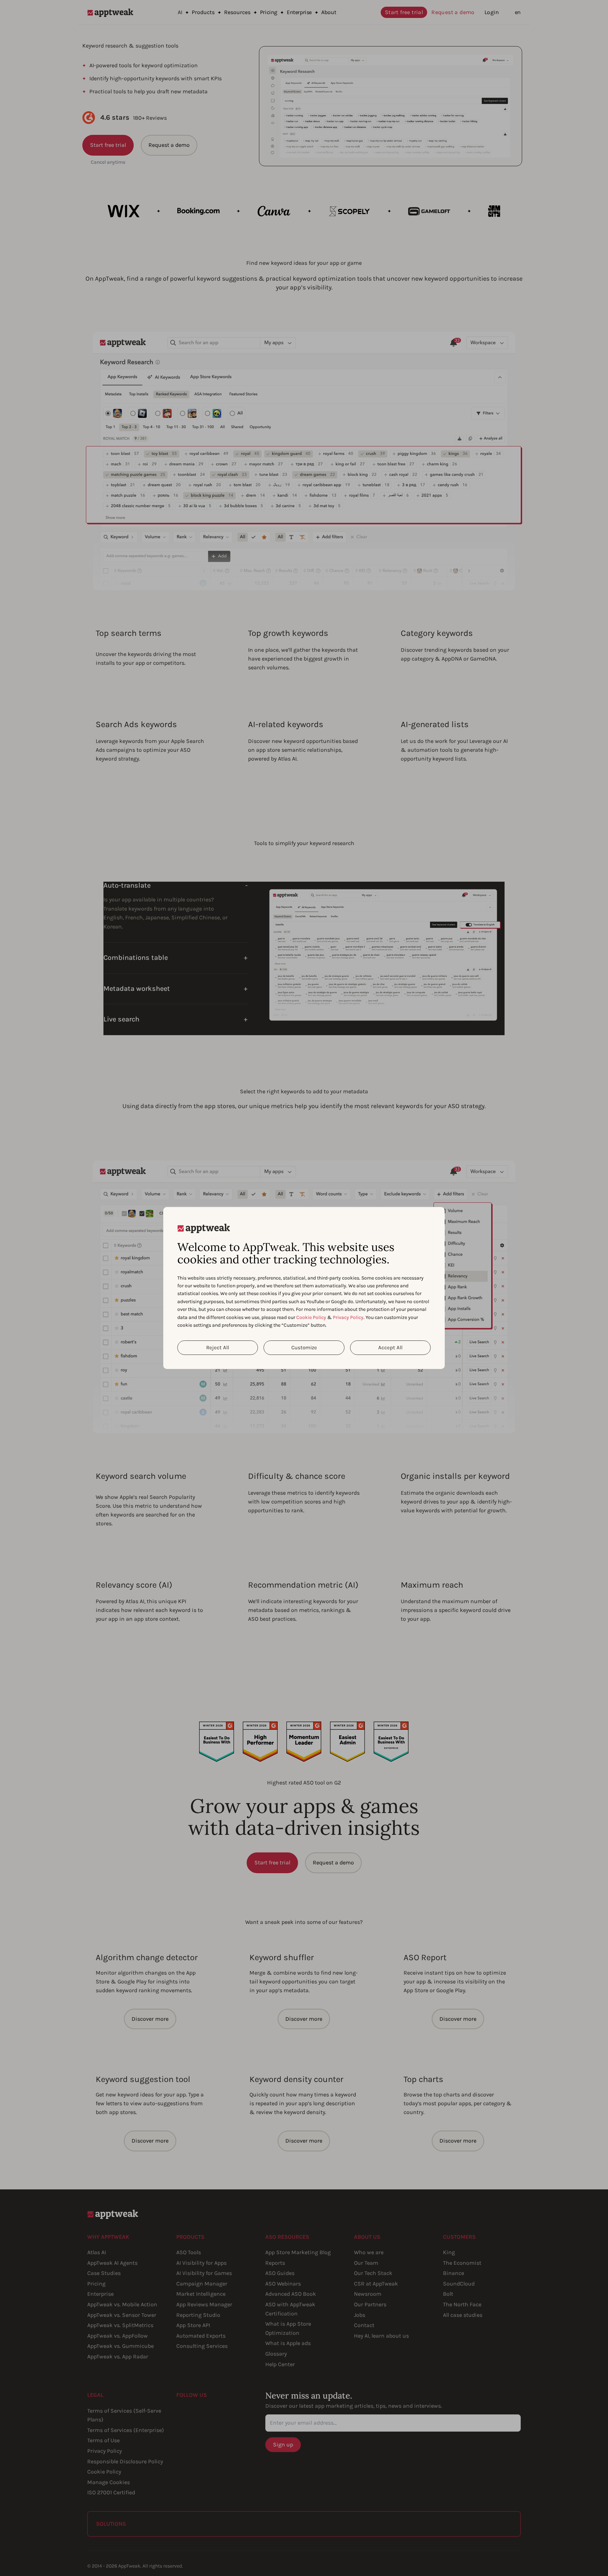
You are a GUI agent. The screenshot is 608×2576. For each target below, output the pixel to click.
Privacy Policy (348, 1317)
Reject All (218, 1348)
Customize (304, 1348)
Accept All (390, 1348)
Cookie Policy (311, 1317)
